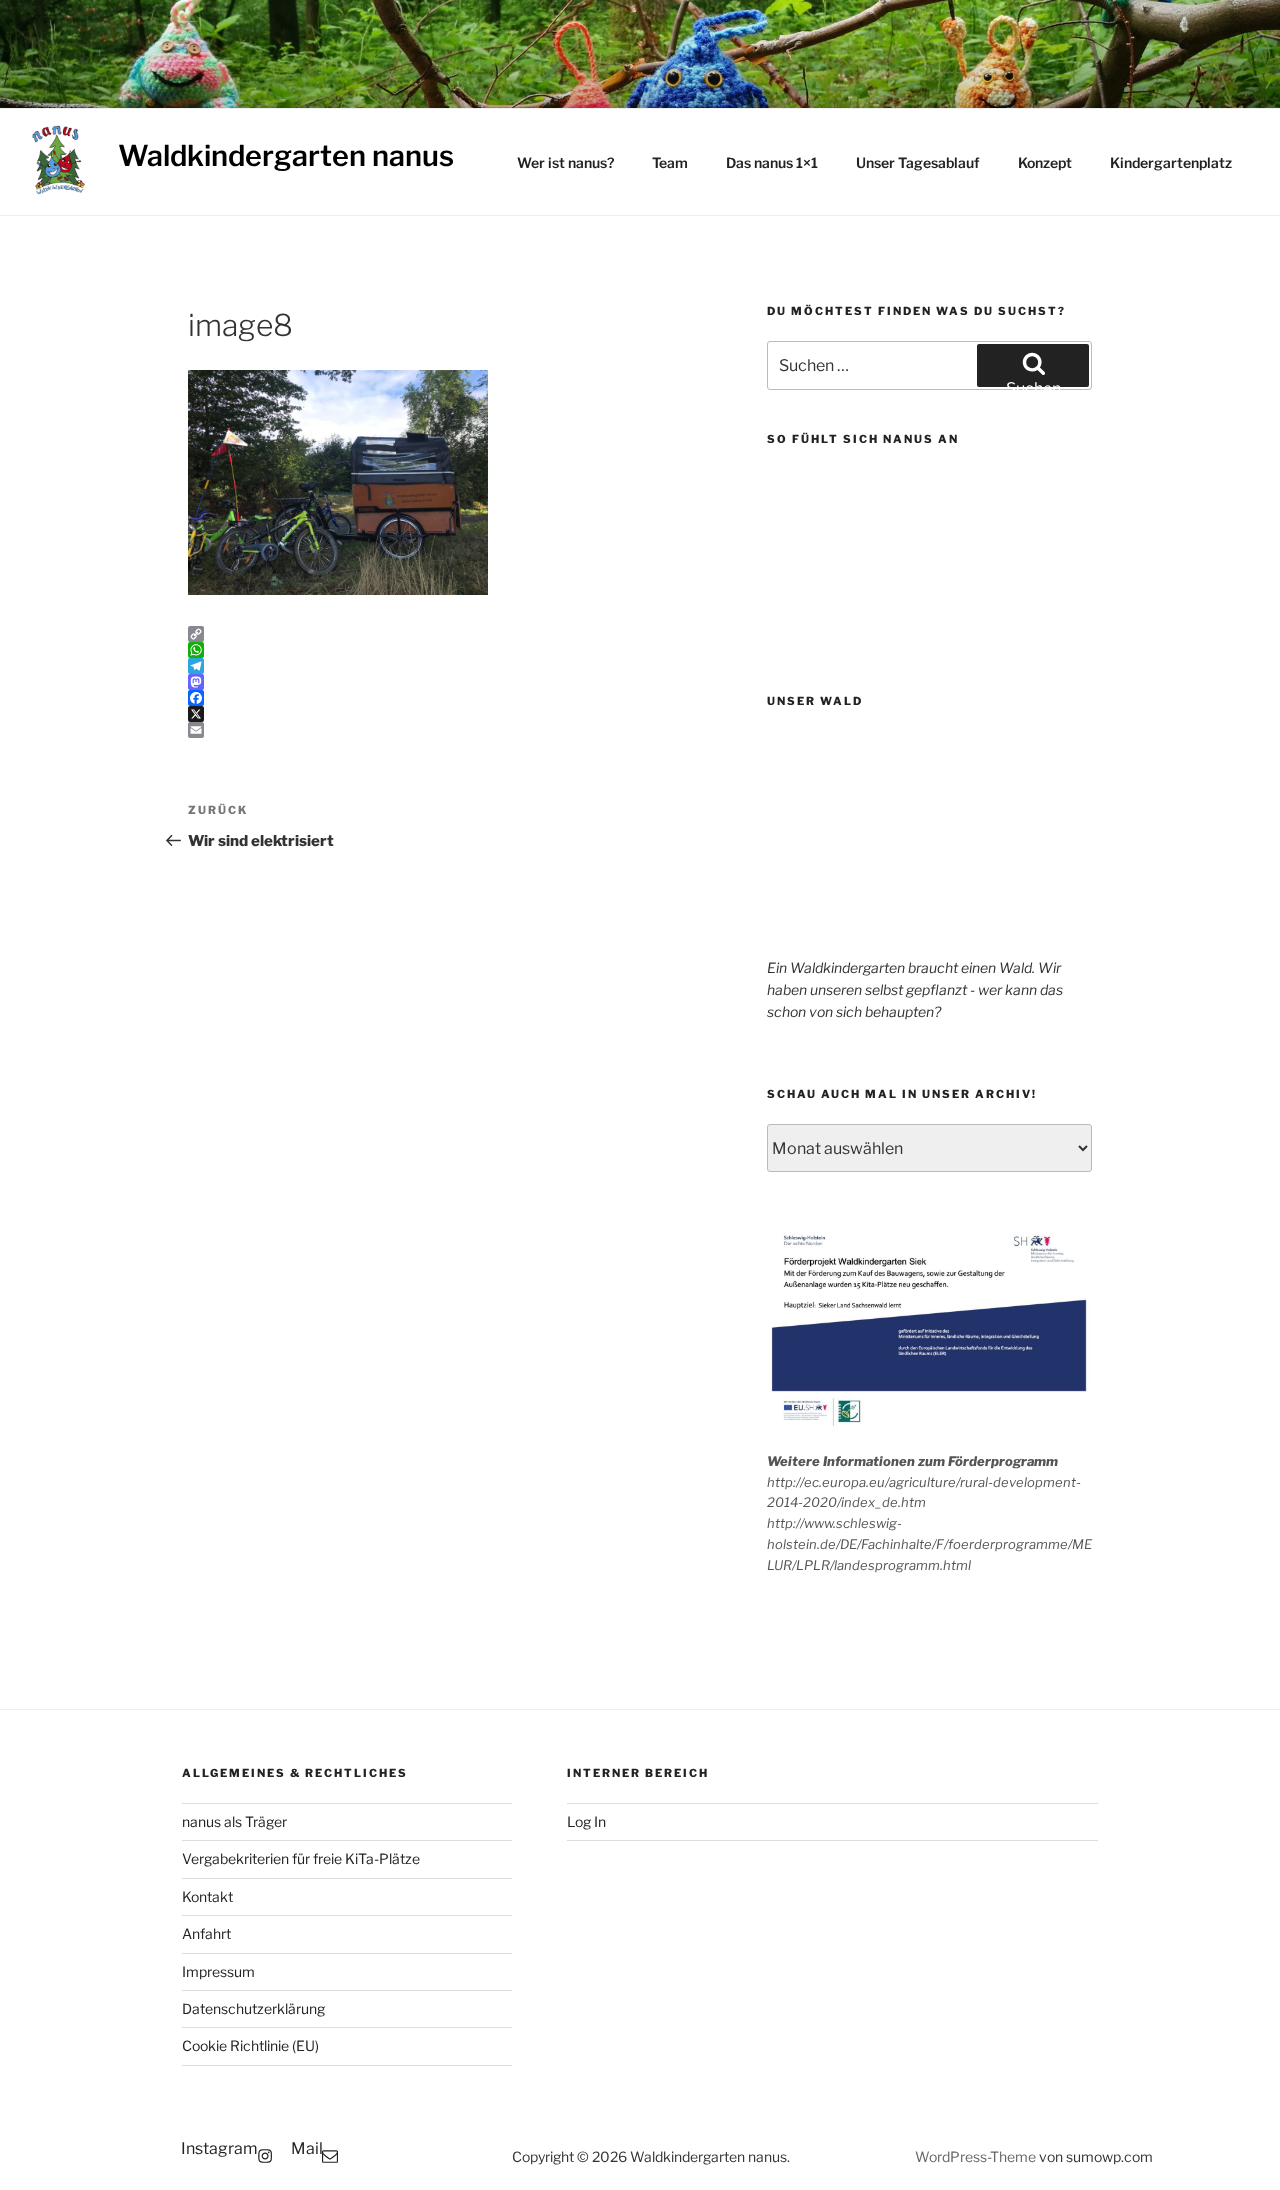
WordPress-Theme (975, 2156)
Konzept (1045, 162)
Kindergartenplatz (1171, 162)
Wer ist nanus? (565, 162)
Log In (586, 1821)
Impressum (218, 1971)
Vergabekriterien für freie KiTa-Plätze (301, 1858)
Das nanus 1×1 (772, 162)
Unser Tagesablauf (918, 162)
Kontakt (207, 1896)
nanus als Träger (234, 1821)
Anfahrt (206, 1933)
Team (670, 162)
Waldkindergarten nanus (286, 155)
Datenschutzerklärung (253, 2008)
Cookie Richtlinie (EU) (250, 2045)
